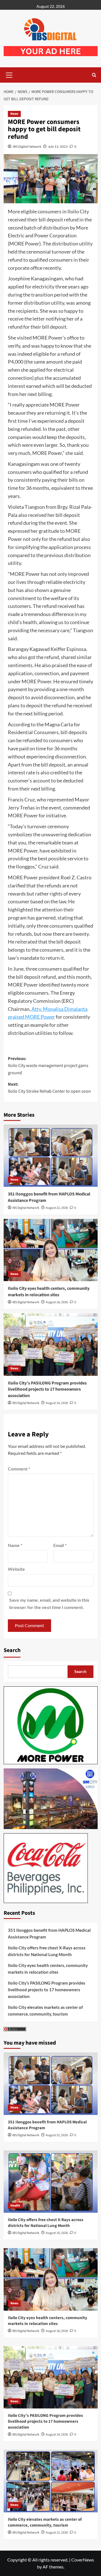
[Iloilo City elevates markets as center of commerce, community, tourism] (51, 2481)
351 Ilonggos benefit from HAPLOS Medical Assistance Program (49, 1933)
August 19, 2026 (57, 2233)
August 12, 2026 (57, 2533)
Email (60, 1545)
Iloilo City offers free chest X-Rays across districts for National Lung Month (47, 1951)
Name (15, 1545)
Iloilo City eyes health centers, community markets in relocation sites (49, 1291)
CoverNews (83, 2560)
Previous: (48, 1066)
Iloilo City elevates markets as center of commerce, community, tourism (45, 2011)
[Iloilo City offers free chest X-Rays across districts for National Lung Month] (51, 2182)
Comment (19, 1469)
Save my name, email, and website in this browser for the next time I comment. (49, 1604)
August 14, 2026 (57, 1403)
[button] (9, 74)
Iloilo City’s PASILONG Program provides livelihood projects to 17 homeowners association (47, 1389)
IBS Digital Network (27, 146)
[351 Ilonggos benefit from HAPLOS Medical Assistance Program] (51, 1156)
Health (15, 2206)
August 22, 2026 (57, 1208)
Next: (49, 1088)
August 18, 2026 (57, 1302)
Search (12, 1650)
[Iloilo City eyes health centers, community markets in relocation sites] (51, 1250)
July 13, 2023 (58, 146)
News (14, 114)
